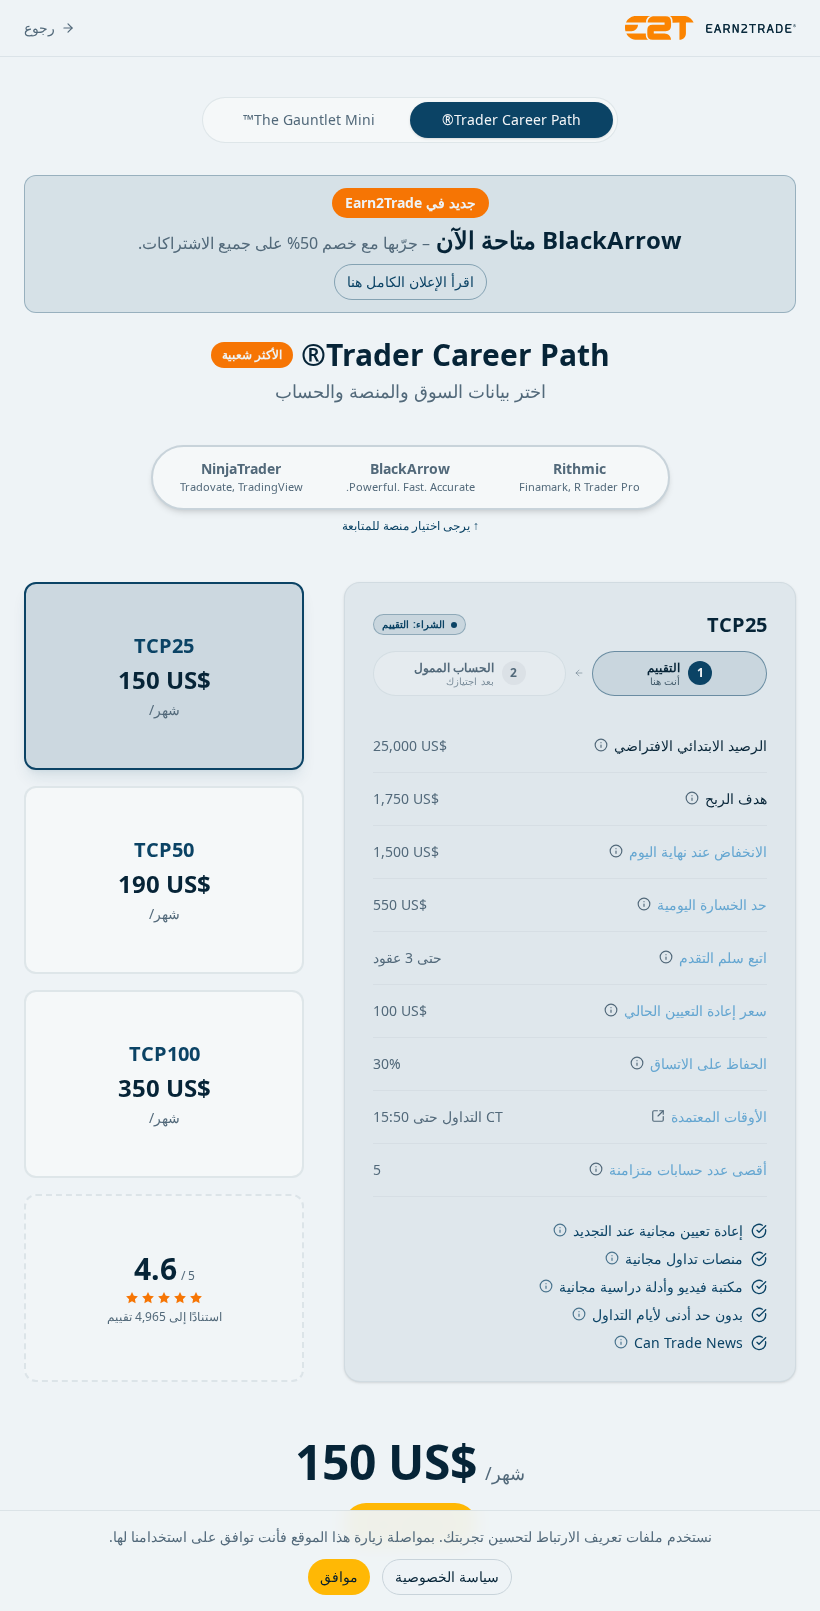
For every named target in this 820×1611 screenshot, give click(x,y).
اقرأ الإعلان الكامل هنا (410, 281)
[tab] (679, 674)
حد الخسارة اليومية (712, 904)
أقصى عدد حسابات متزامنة (688, 1169)
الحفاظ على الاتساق (708, 1063)
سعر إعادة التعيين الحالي (695, 1010)
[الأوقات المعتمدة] (658, 1115)
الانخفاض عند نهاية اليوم (698, 851)
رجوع (39, 27)
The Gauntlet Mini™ (309, 119)
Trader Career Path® (511, 119)
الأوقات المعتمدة (719, 1116)
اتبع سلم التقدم (723, 957)
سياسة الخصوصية (447, 1576)
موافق (339, 1576)
